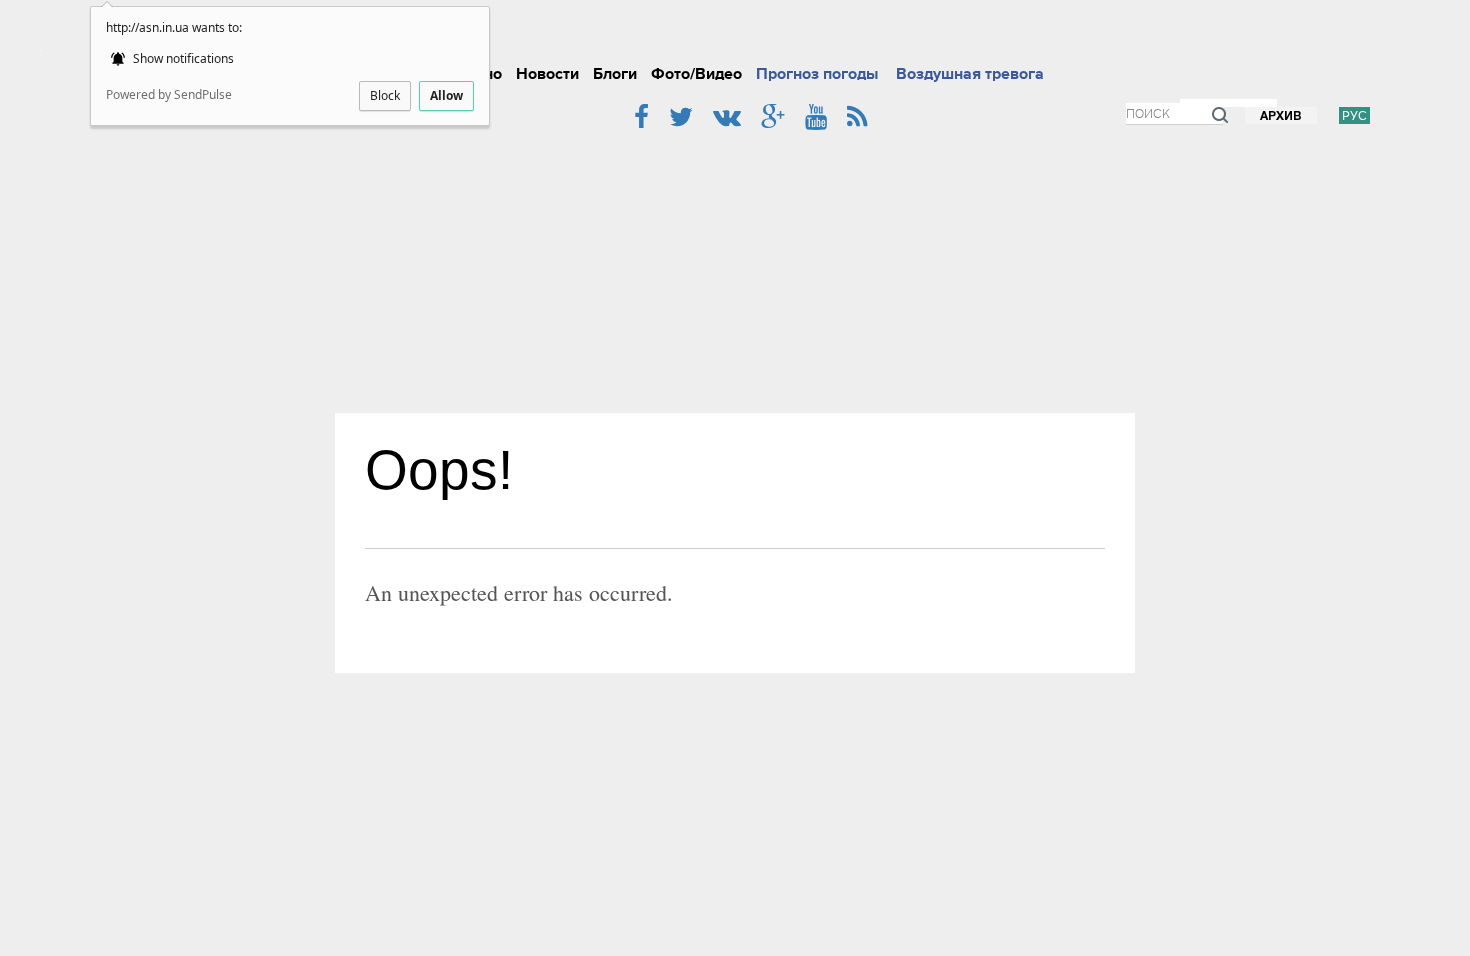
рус (1354, 115)
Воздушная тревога (970, 74)
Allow (446, 95)
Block (385, 95)
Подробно (765, 34)
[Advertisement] (735, 263)
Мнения (1072, 34)
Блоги (615, 74)
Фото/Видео (696, 74)
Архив (1281, 116)
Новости (547, 74)
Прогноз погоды (817, 74)
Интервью (932, 34)
